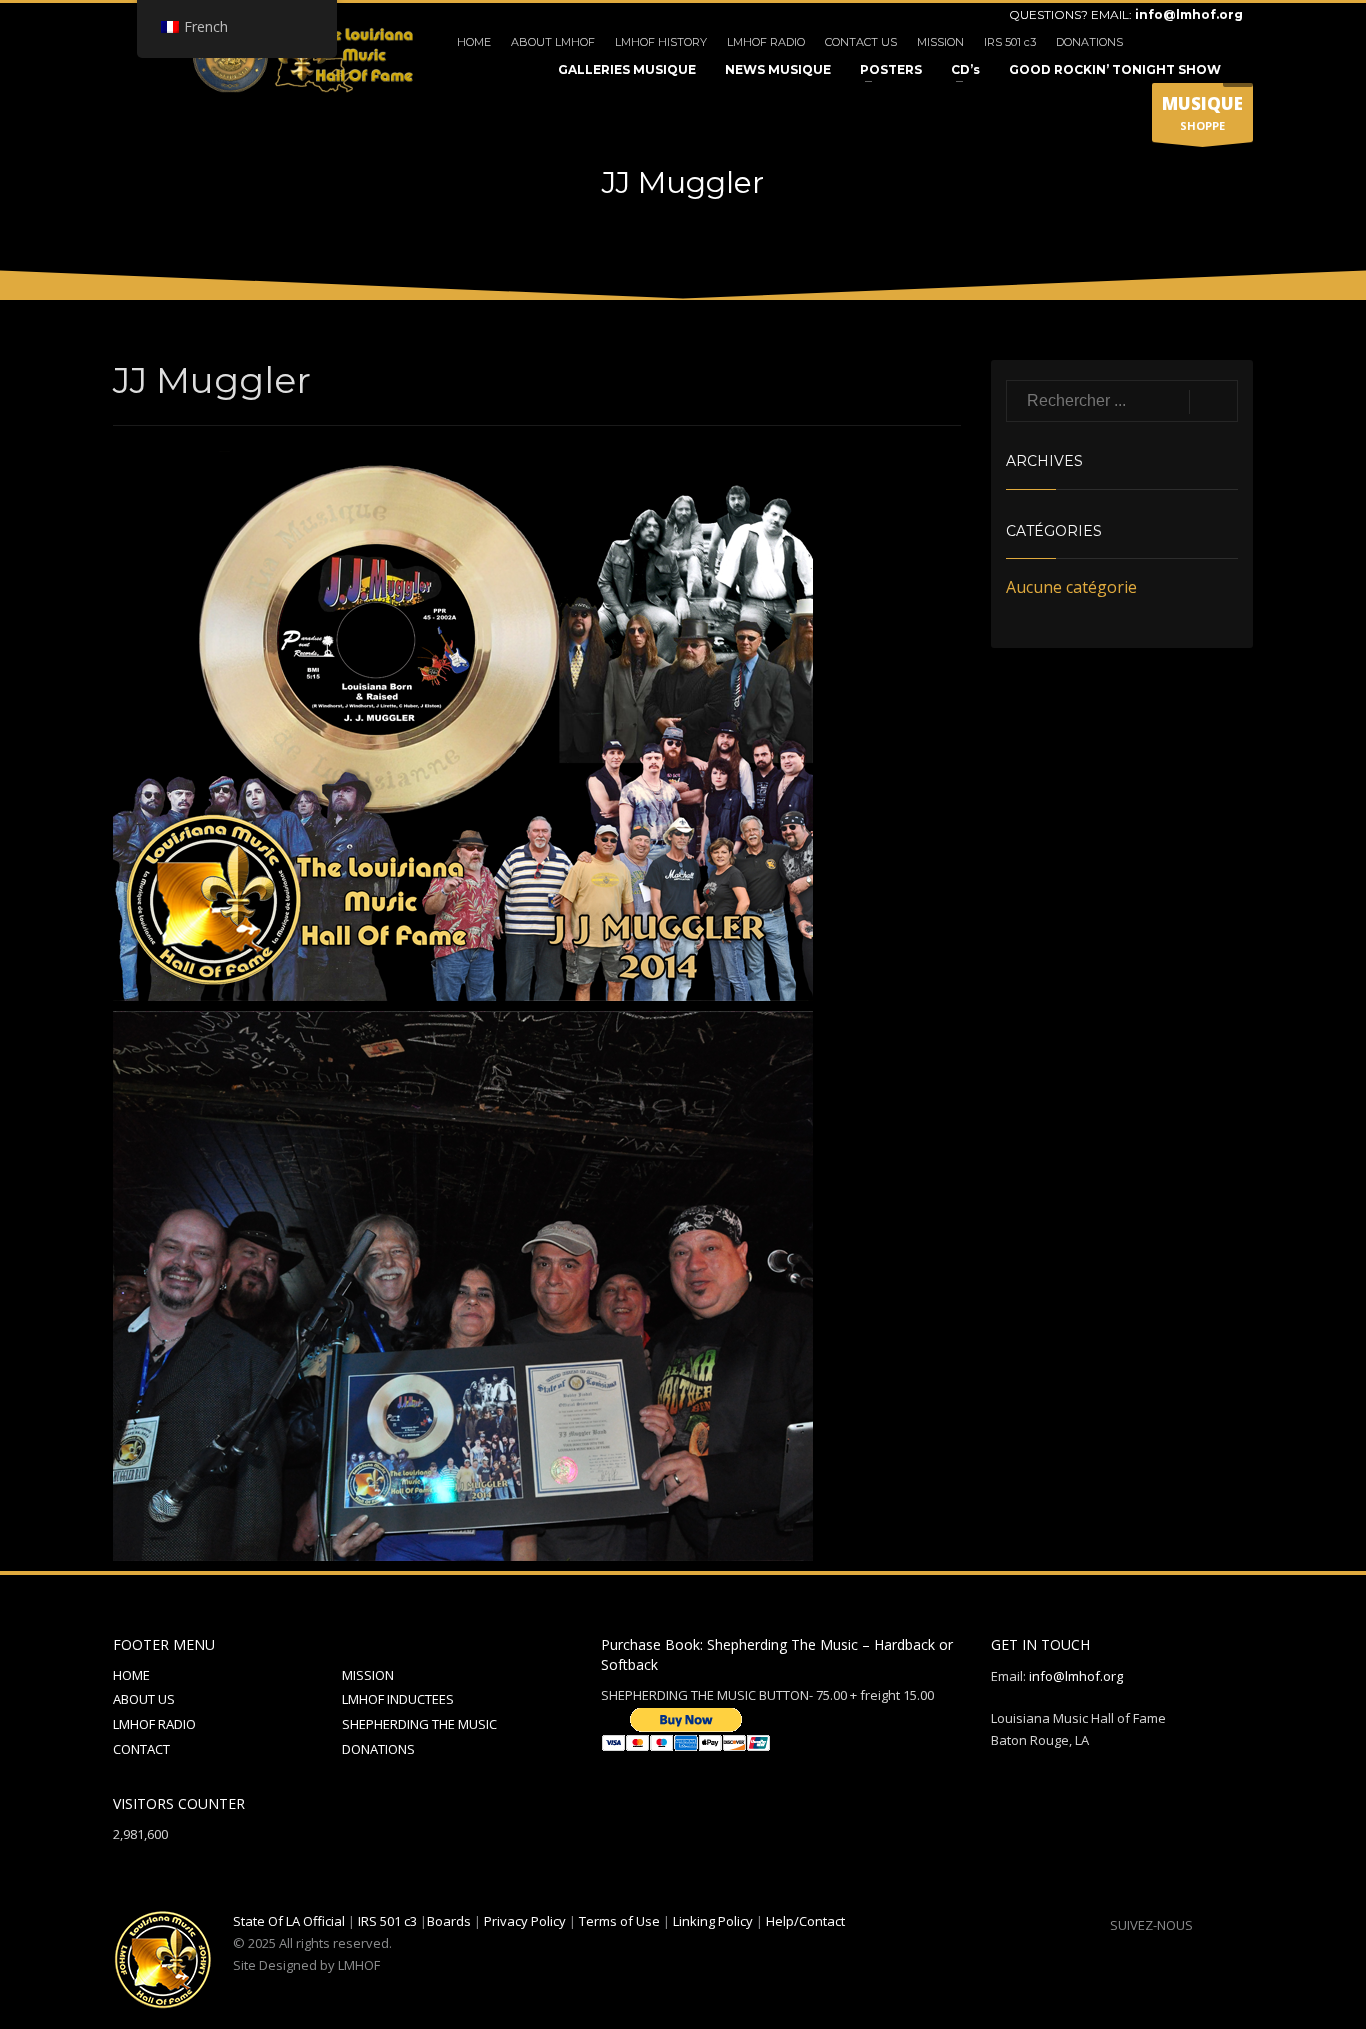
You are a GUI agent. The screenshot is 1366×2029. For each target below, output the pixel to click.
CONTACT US (861, 42)
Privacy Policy (525, 1921)
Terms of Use (619, 1921)
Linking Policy (713, 1921)
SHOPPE (1202, 112)
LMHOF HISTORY (661, 42)
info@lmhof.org (1189, 14)
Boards (449, 1921)
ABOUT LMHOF (553, 42)
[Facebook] (1168, 42)
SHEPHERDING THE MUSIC (419, 1724)
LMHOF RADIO (766, 42)
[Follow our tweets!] (1238, 1925)
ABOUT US (144, 1699)
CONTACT (141, 1749)
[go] (1213, 402)
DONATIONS (1089, 42)
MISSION (940, 42)
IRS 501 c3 (1010, 42)
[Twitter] (1198, 42)
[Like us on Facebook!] (1208, 1925)
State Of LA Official (289, 1921)
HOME (474, 42)
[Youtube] (1228, 42)
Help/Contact (805, 1921)
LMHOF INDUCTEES (398, 1699)
